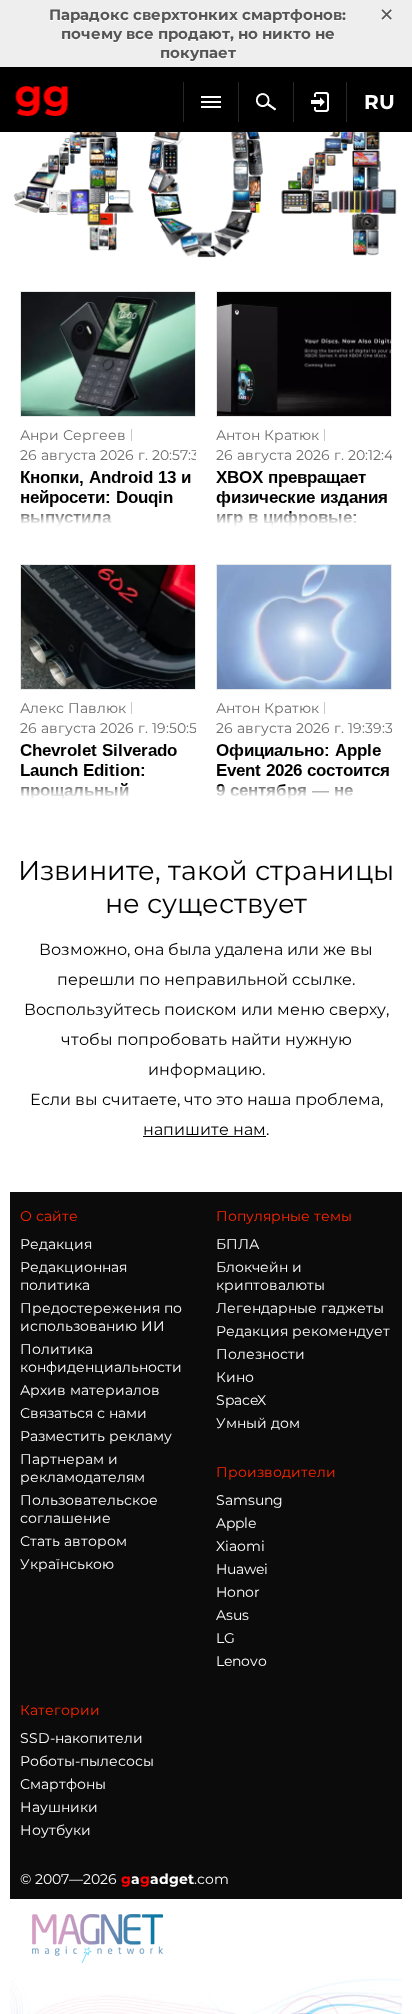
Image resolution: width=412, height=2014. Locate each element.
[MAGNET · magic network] (100, 1957)
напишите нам (204, 1129)
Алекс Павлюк (73, 708)
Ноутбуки (55, 1830)
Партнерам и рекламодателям (82, 1468)
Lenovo (241, 1661)
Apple (236, 1523)
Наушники (59, 1807)
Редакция (56, 1244)
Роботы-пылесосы (87, 1761)
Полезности (260, 1354)
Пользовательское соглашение (89, 1509)
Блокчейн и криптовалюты (270, 1276)
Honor (238, 1592)
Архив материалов (90, 1390)
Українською (67, 1564)
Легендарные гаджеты (300, 1308)
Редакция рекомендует (303, 1331)
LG (225, 1638)
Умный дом (258, 1423)
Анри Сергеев (73, 435)
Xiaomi (240, 1546)
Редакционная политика (73, 1276)
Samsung (249, 1500)
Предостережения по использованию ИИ (101, 1317)
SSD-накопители (81, 1738)
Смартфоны (63, 1784)
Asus (232, 1615)
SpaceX (241, 1400)
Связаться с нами (83, 1413)
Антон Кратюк (267, 435)
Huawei (242, 1569)
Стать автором (73, 1541)
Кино (235, 1377)
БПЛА (237, 1244)
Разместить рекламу (96, 1436)
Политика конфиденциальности (101, 1358)
